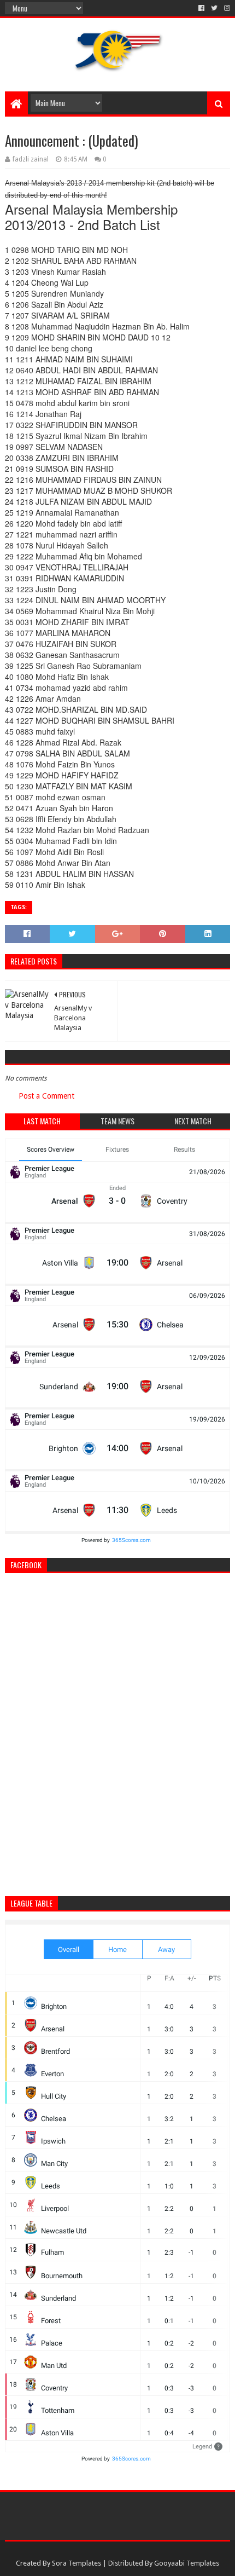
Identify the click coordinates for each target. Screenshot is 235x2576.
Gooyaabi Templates (187, 2563)
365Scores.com (131, 1540)
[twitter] (214, 8)
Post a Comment (46, 1096)
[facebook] (201, 8)
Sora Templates (77, 2563)
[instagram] (226, 8)
